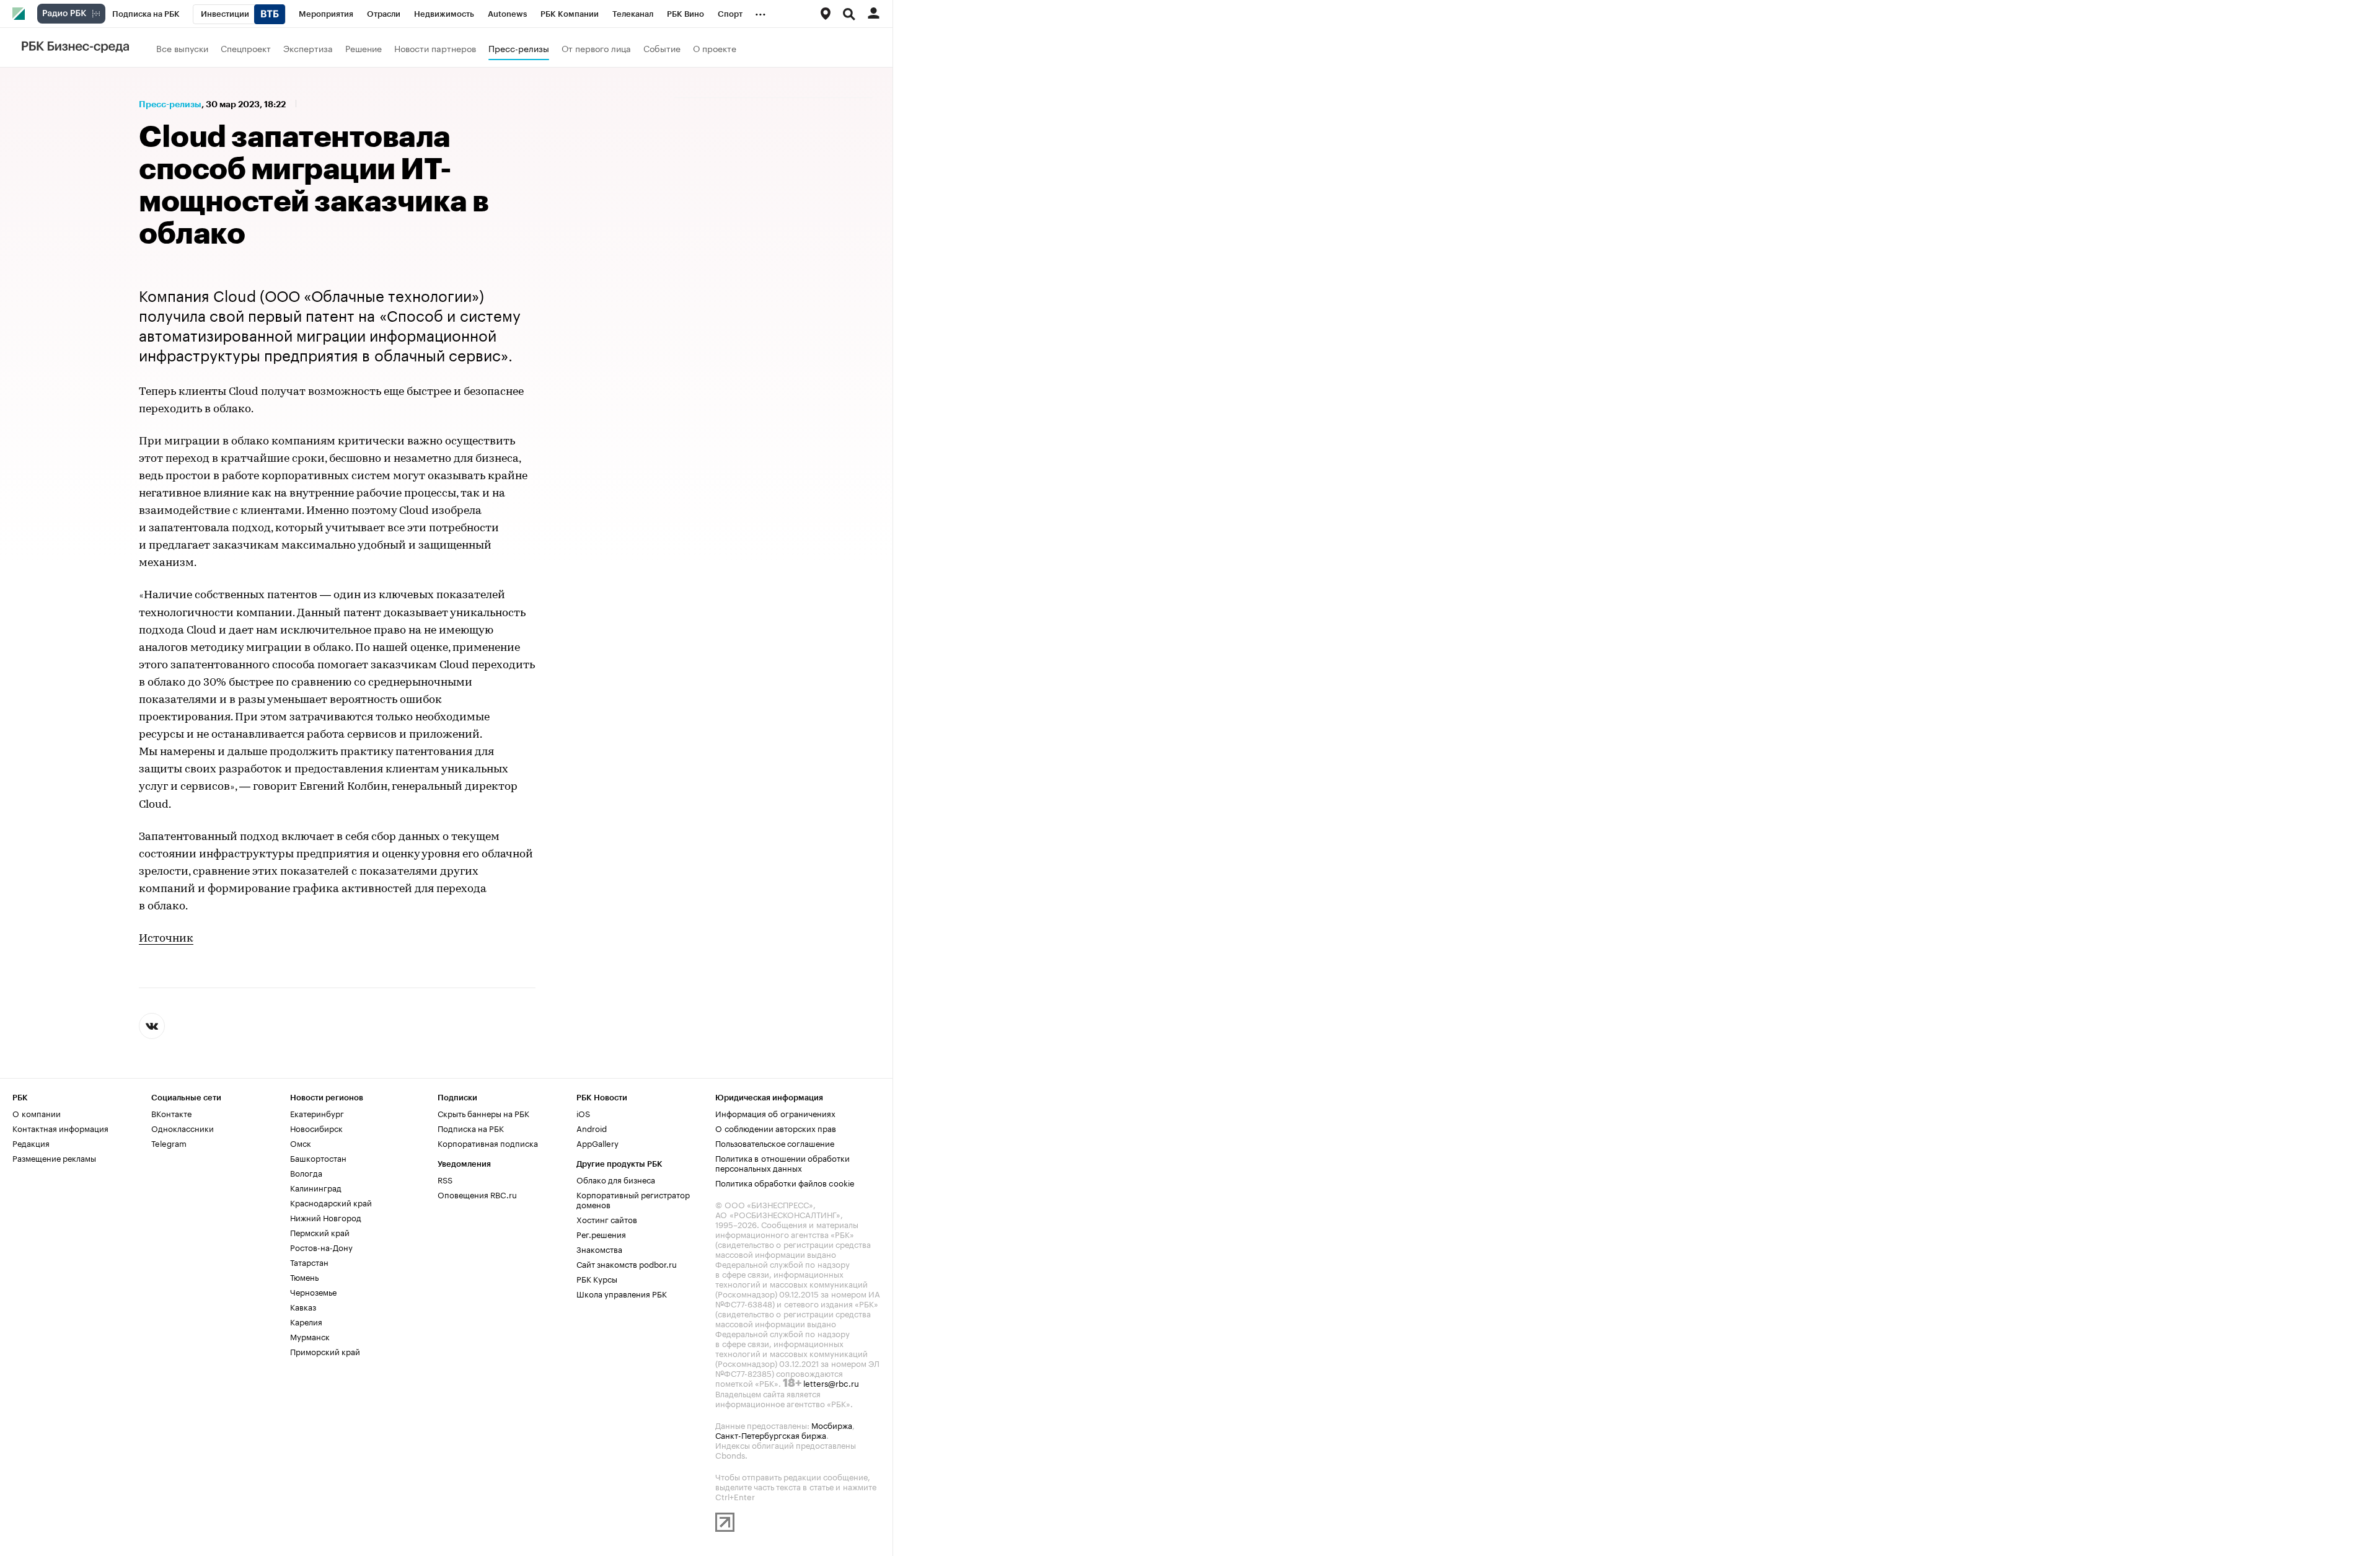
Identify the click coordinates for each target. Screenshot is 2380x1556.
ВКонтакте (171, 1113)
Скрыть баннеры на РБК (483, 1113)
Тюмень (304, 1276)
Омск (301, 1143)
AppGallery (597, 1143)
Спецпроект (246, 48)
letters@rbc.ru (831, 1382)
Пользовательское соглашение (775, 1143)
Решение (364, 48)
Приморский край (325, 1351)
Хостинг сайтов (607, 1219)
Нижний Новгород (326, 1217)
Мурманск (310, 1336)
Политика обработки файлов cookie (785, 1182)
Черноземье (313, 1291)
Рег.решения (601, 1234)
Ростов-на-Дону (321, 1247)
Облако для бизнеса (616, 1179)
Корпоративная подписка (488, 1143)
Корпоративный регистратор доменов (633, 1199)
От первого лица (596, 48)
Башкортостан (318, 1157)
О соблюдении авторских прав (776, 1128)
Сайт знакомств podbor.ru (627, 1263)
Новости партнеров (435, 48)
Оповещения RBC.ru (477, 1194)
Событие (662, 48)
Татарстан (309, 1262)
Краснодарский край (331, 1202)
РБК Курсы (597, 1278)
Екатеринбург (317, 1113)
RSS (445, 1179)
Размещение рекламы (54, 1157)
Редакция (31, 1143)
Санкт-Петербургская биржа (771, 1434)
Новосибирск (316, 1128)
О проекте (715, 48)
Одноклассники (183, 1128)
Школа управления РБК (622, 1293)
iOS (583, 1113)
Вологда (306, 1172)
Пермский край (320, 1232)
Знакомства (599, 1249)
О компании (37, 1113)
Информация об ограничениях (775, 1113)
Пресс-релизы (519, 48)
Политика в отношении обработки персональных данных (782, 1162)
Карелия (306, 1321)
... (760, 12)
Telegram (169, 1143)
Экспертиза (308, 48)
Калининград (316, 1187)
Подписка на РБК (471, 1128)
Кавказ (303, 1306)
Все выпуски (182, 48)
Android (592, 1128)
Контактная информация (60, 1128)
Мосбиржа (832, 1425)
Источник (166, 939)
